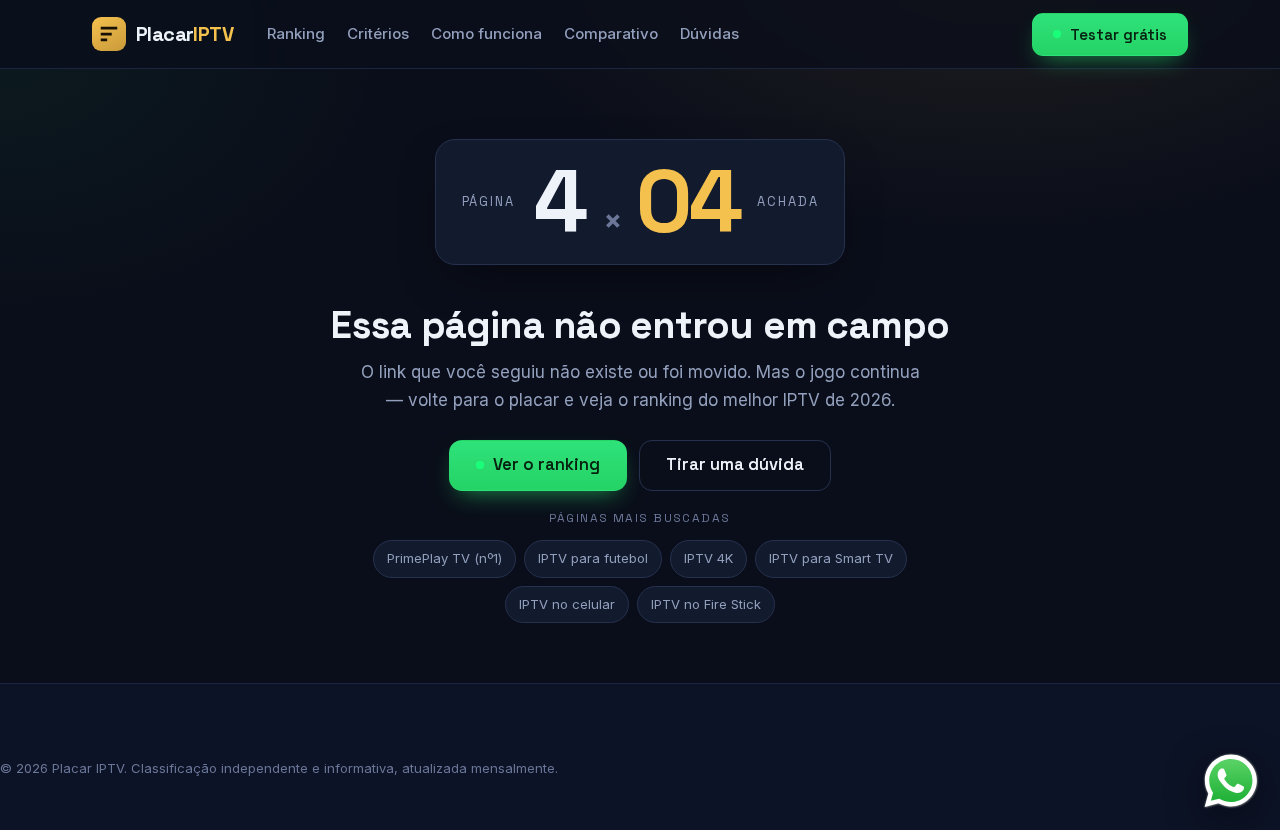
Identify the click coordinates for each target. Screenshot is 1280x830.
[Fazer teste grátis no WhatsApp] (1231, 781)
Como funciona (486, 33)
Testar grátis (1118, 34)
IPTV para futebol (593, 558)
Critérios (378, 33)
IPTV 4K (708, 558)
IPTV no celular (567, 604)
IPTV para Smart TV (831, 558)
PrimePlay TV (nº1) (444, 558)
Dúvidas (709, 33)
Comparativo (611, 33)
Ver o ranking (546, 464)
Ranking (296, 33)
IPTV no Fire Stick (706, 604)
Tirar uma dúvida (735, 464)
